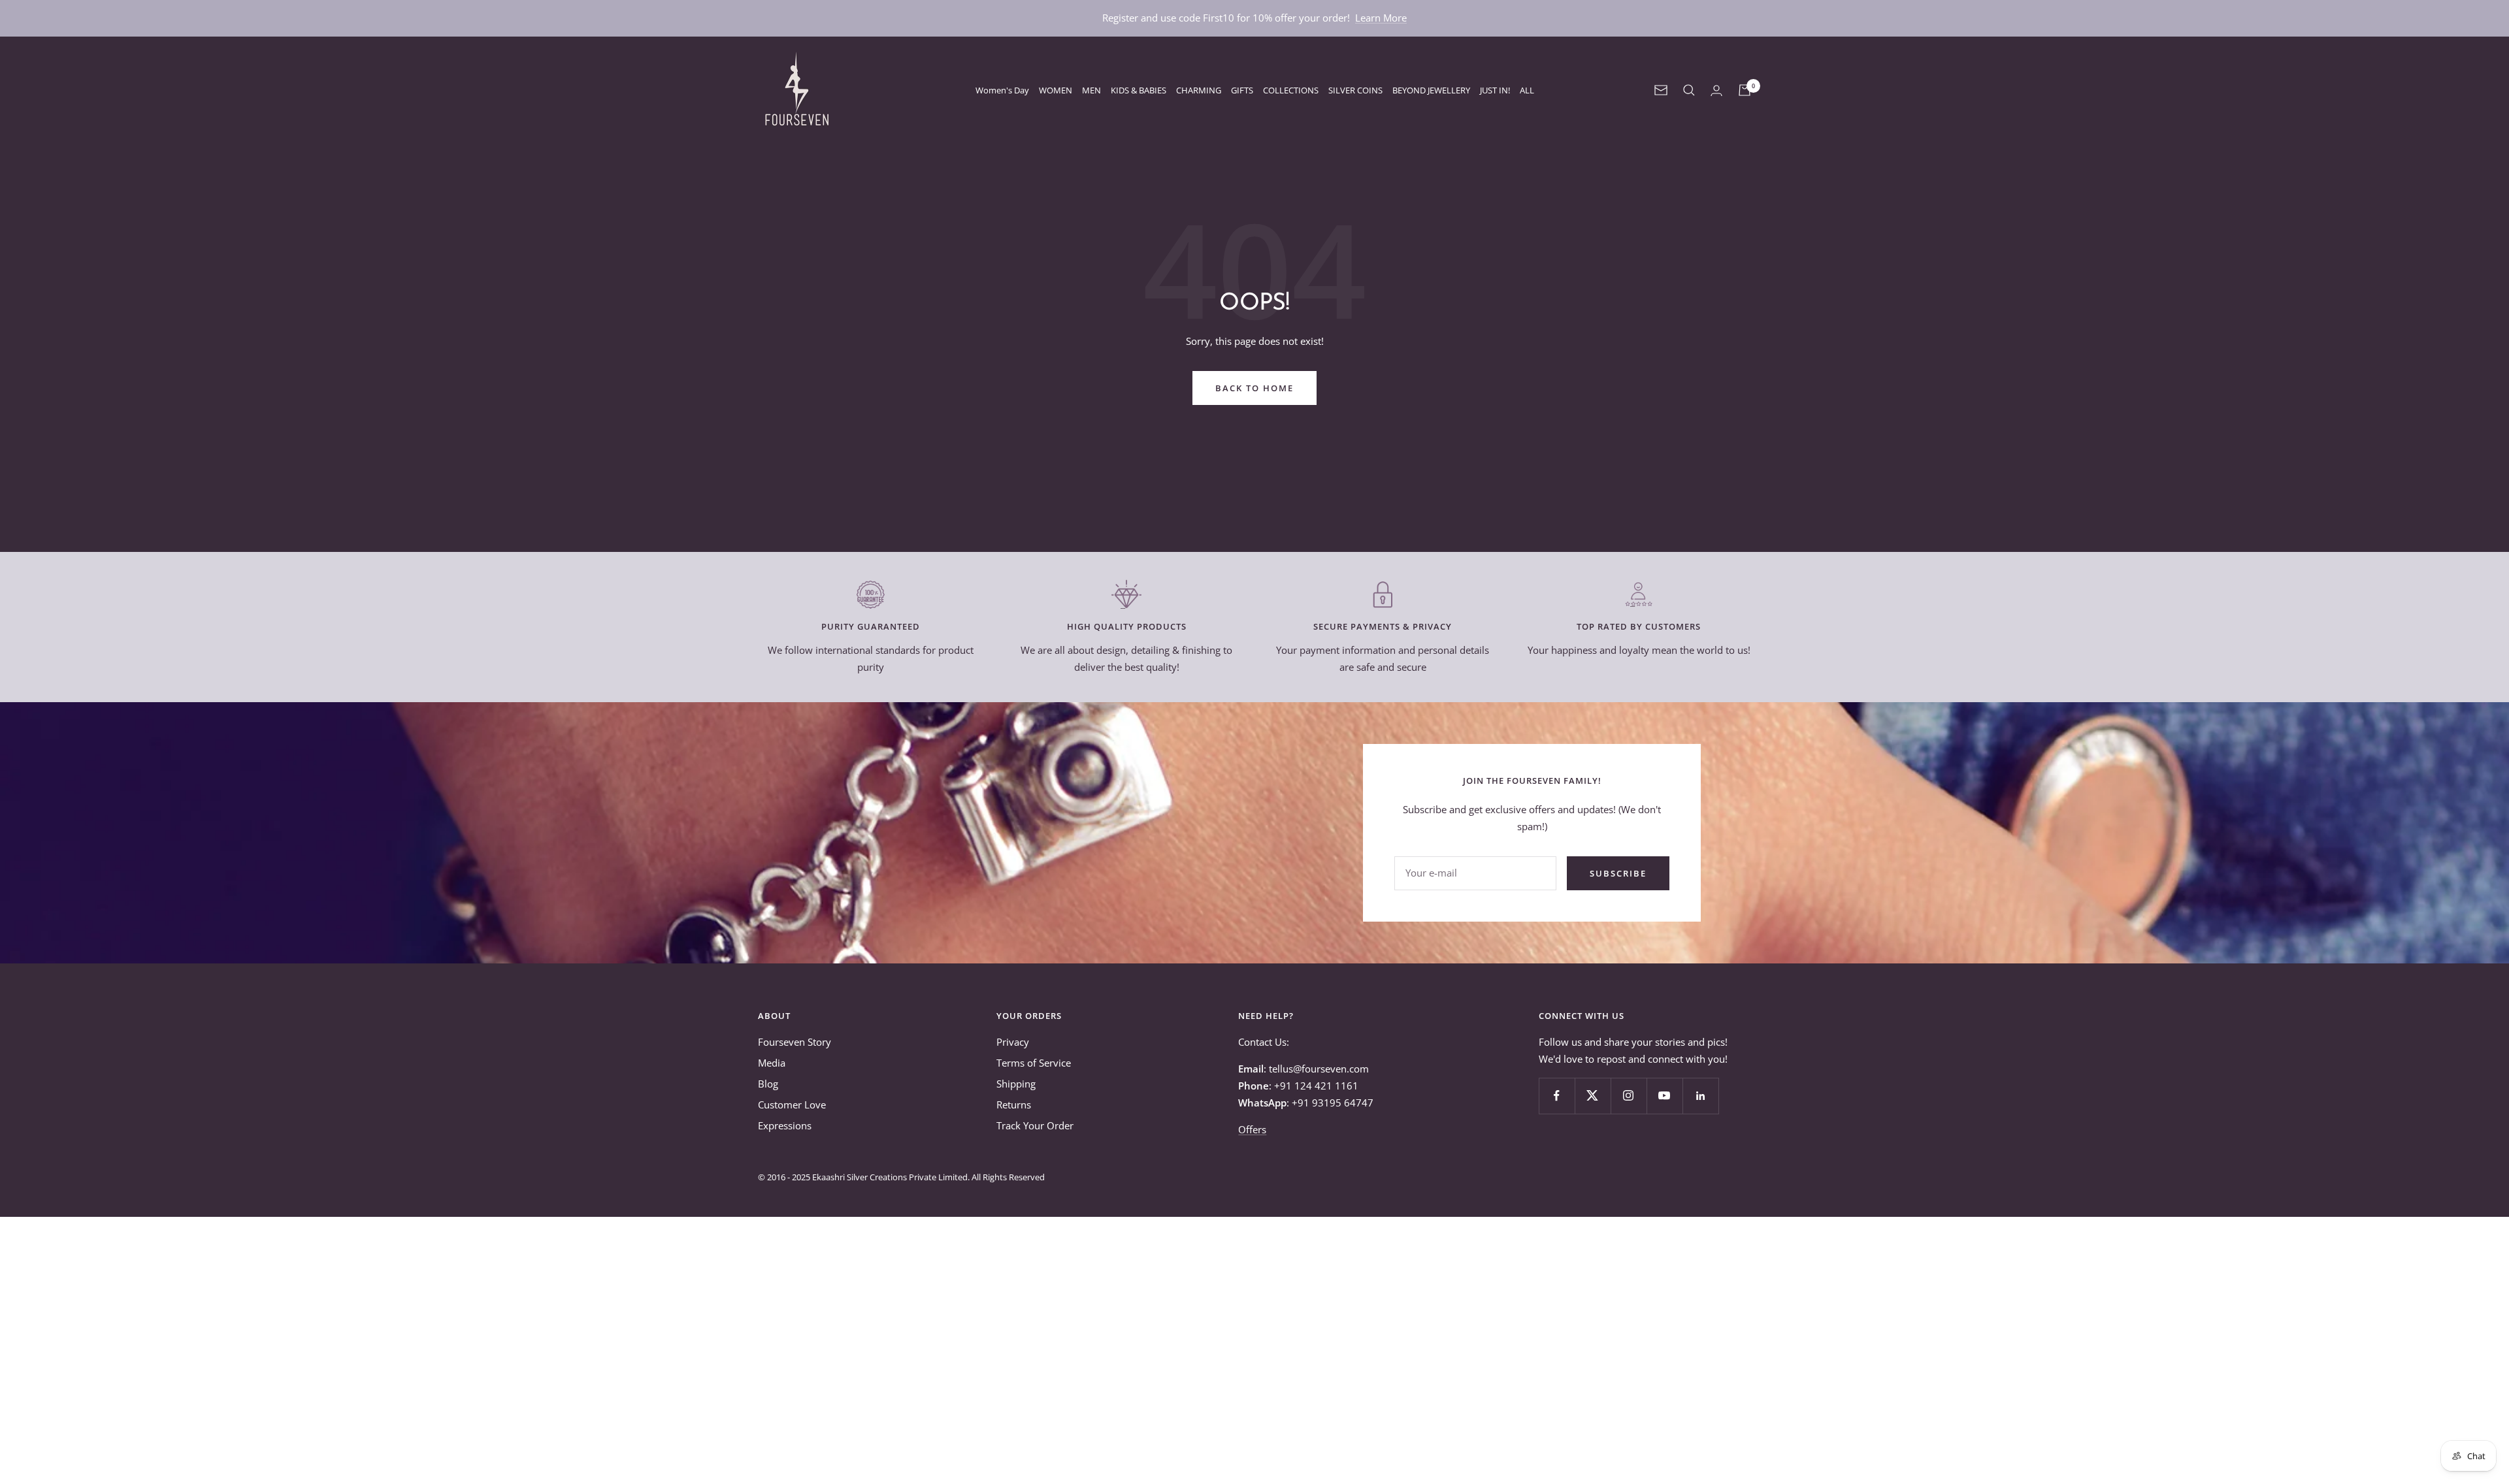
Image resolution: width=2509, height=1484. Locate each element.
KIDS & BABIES (1139, 90)
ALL (1527, 90)
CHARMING (1199, 90)
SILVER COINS (1355, 90)
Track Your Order (1035, 1125)
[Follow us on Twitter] (1593, 1096)
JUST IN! (1495, 90)
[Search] (1689, 90)
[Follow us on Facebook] (1557, 1096)
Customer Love (792, 1105)
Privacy (1013, 1042)
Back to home (1254, 388)
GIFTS (1242, 90)
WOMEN (1056, 90)
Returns (1014, 1105)
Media (772, 1063)
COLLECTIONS (1291, 90)
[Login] (1716, 90)
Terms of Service (1034, 1063)
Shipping (1016, 1084)
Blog (768, 1084)
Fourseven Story (795, 1042)
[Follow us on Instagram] (1629, 1096)
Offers (1252, 1129)
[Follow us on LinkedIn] (1700, 1096)
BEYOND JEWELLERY (1431, 90)
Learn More (1381, 18)
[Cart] (1745, 90)
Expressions (785, 1125)
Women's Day (1002, 90)
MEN (1091, 90)
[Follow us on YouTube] (1664, 1096)
